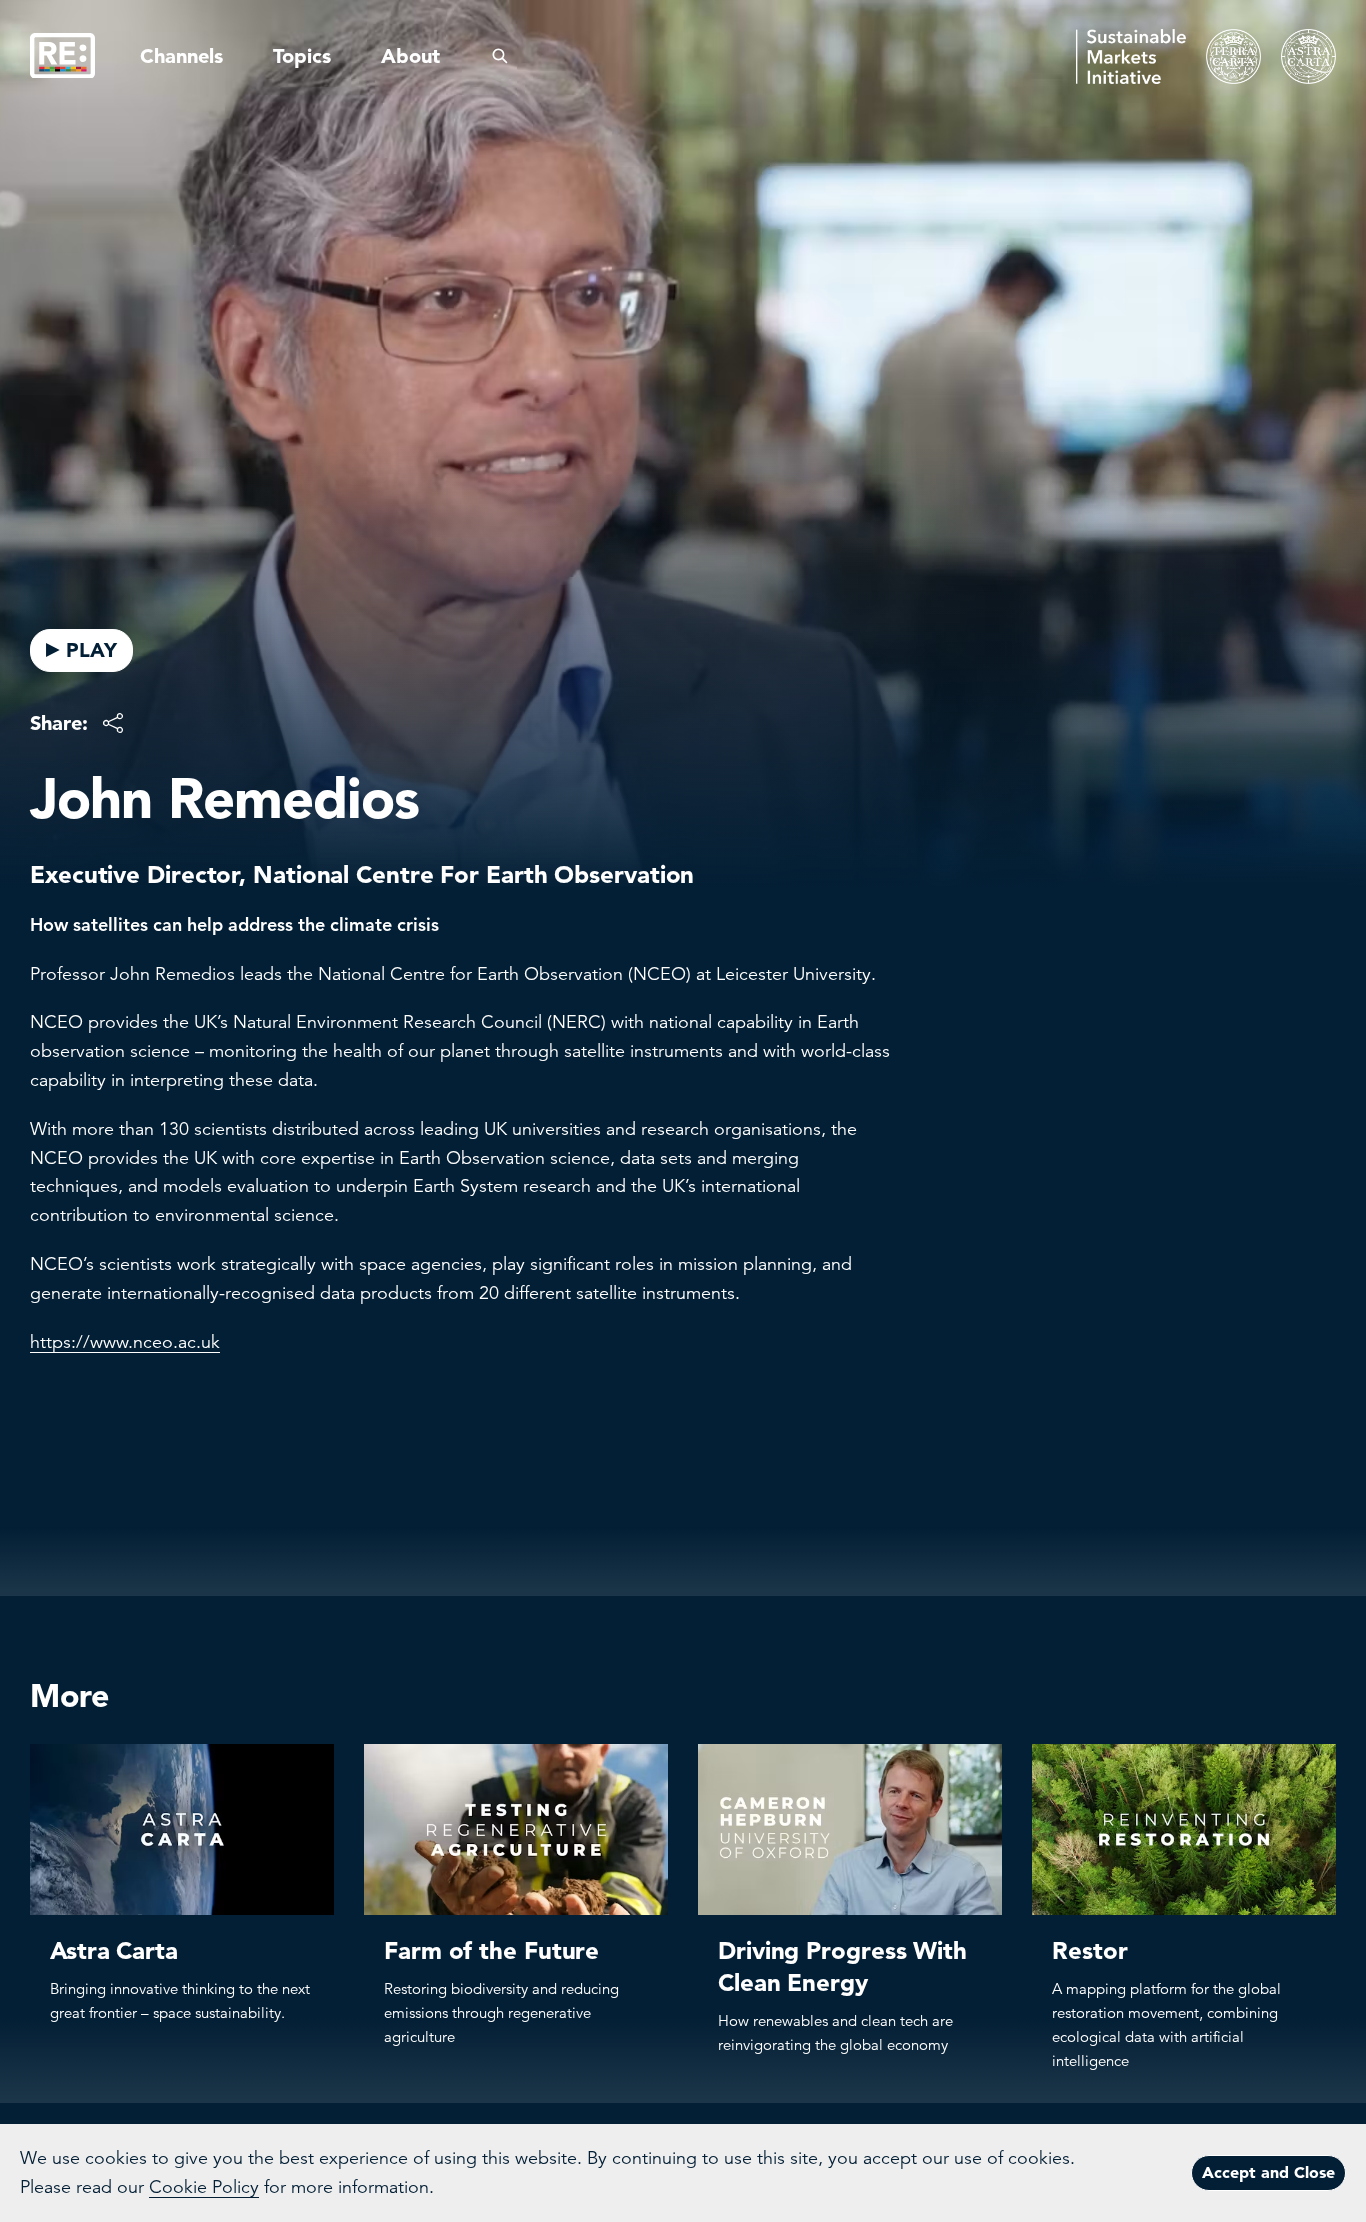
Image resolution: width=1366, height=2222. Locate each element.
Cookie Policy (204, 2187)
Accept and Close (1268, 2172)
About (410, 56)
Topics (302, 56)
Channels (181, 56)
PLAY (91, 650)
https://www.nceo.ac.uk (125, 1342)
